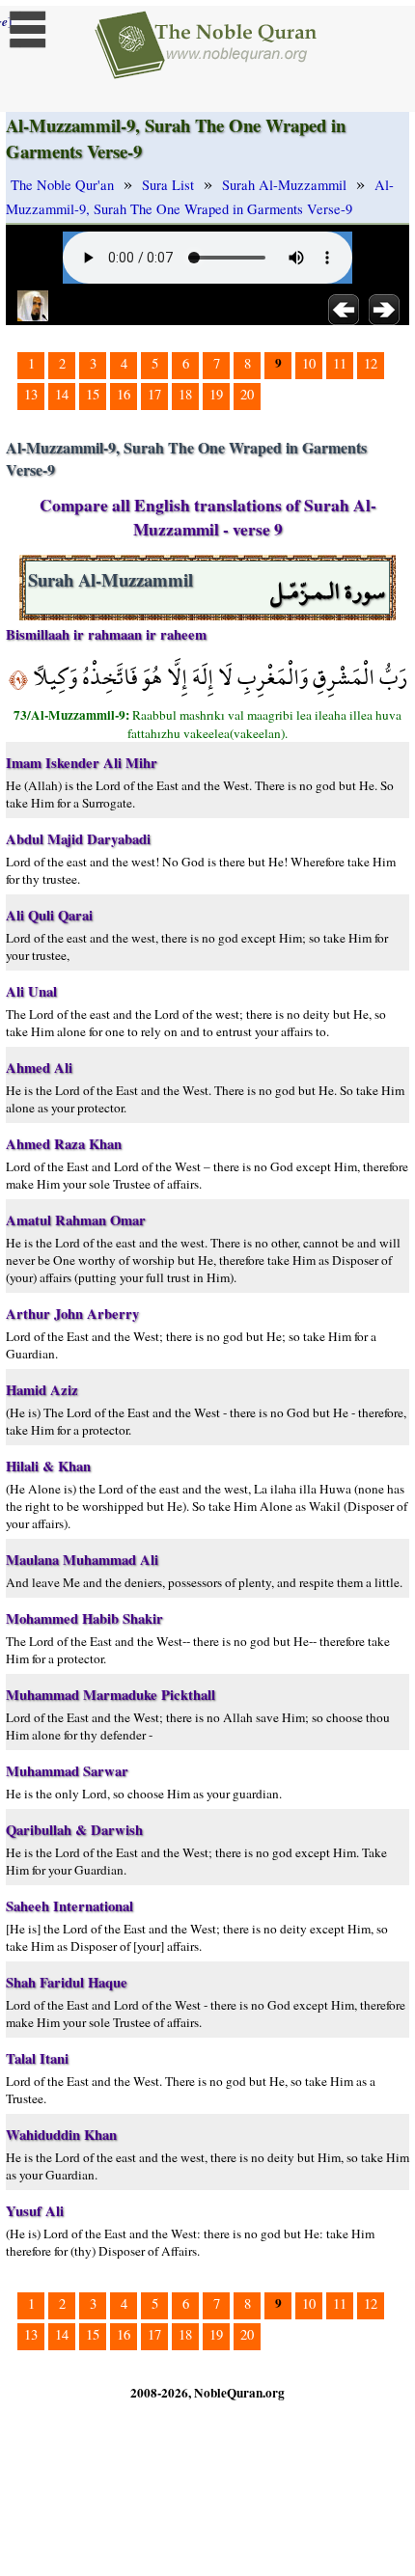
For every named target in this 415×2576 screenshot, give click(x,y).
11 (340, 363)
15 (93, 394)
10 (309, 363)
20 (247, 394)
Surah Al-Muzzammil (284, 185)
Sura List (168, 185)
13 (31, 394)
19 (216, 394)
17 (154, 394)
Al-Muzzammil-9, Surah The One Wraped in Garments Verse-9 (200, 197)
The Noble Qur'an (62, 185)
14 (62, 394)
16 (124, 394)
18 (185, 394)
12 (371, 363)
